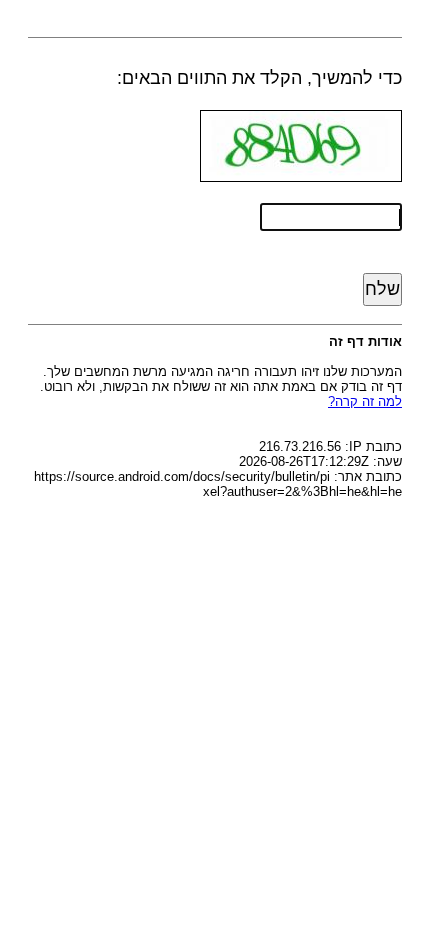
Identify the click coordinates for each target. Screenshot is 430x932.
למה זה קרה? (365, 401)
